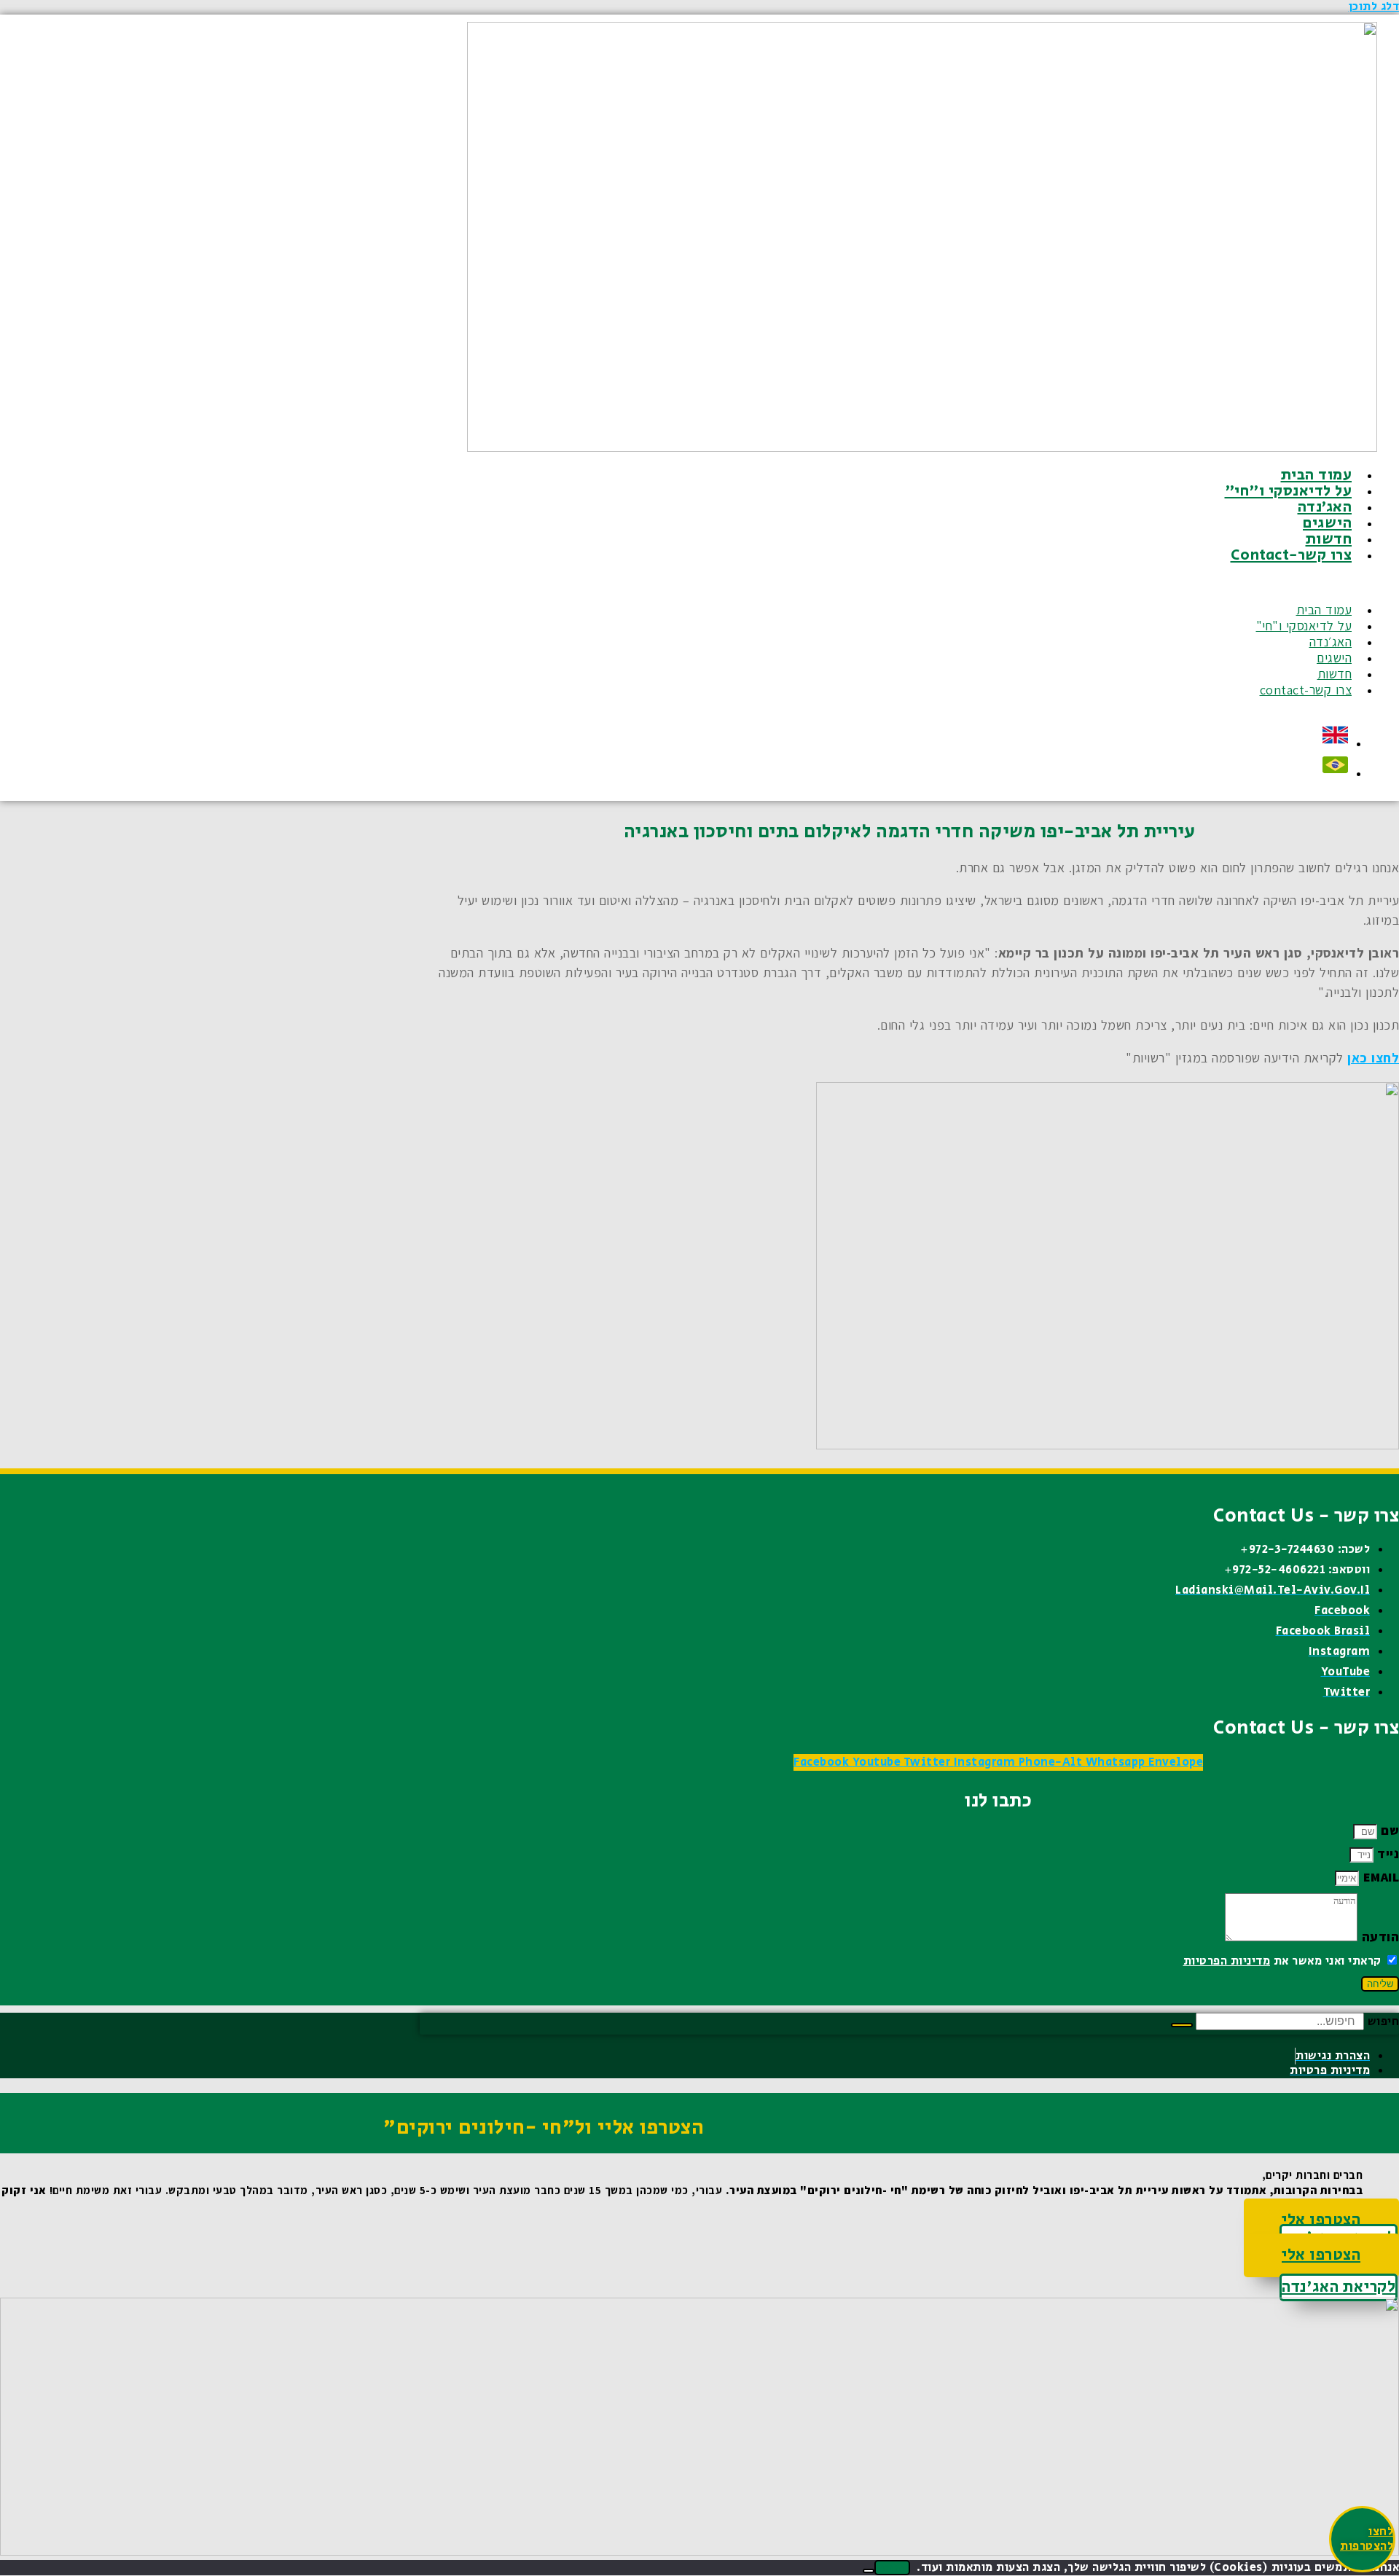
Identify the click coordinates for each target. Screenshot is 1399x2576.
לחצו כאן (1373, 1058)
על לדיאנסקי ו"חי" (1289, 491)
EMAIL (1379, 1877)
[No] (869, 2571)
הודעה (1378, 1937)
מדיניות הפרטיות (1227, 1961)
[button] (961, 583)
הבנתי (892, 2568)
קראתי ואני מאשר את (1282, 1961)
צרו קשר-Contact (1292, 555)
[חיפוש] (1182, 2025)
